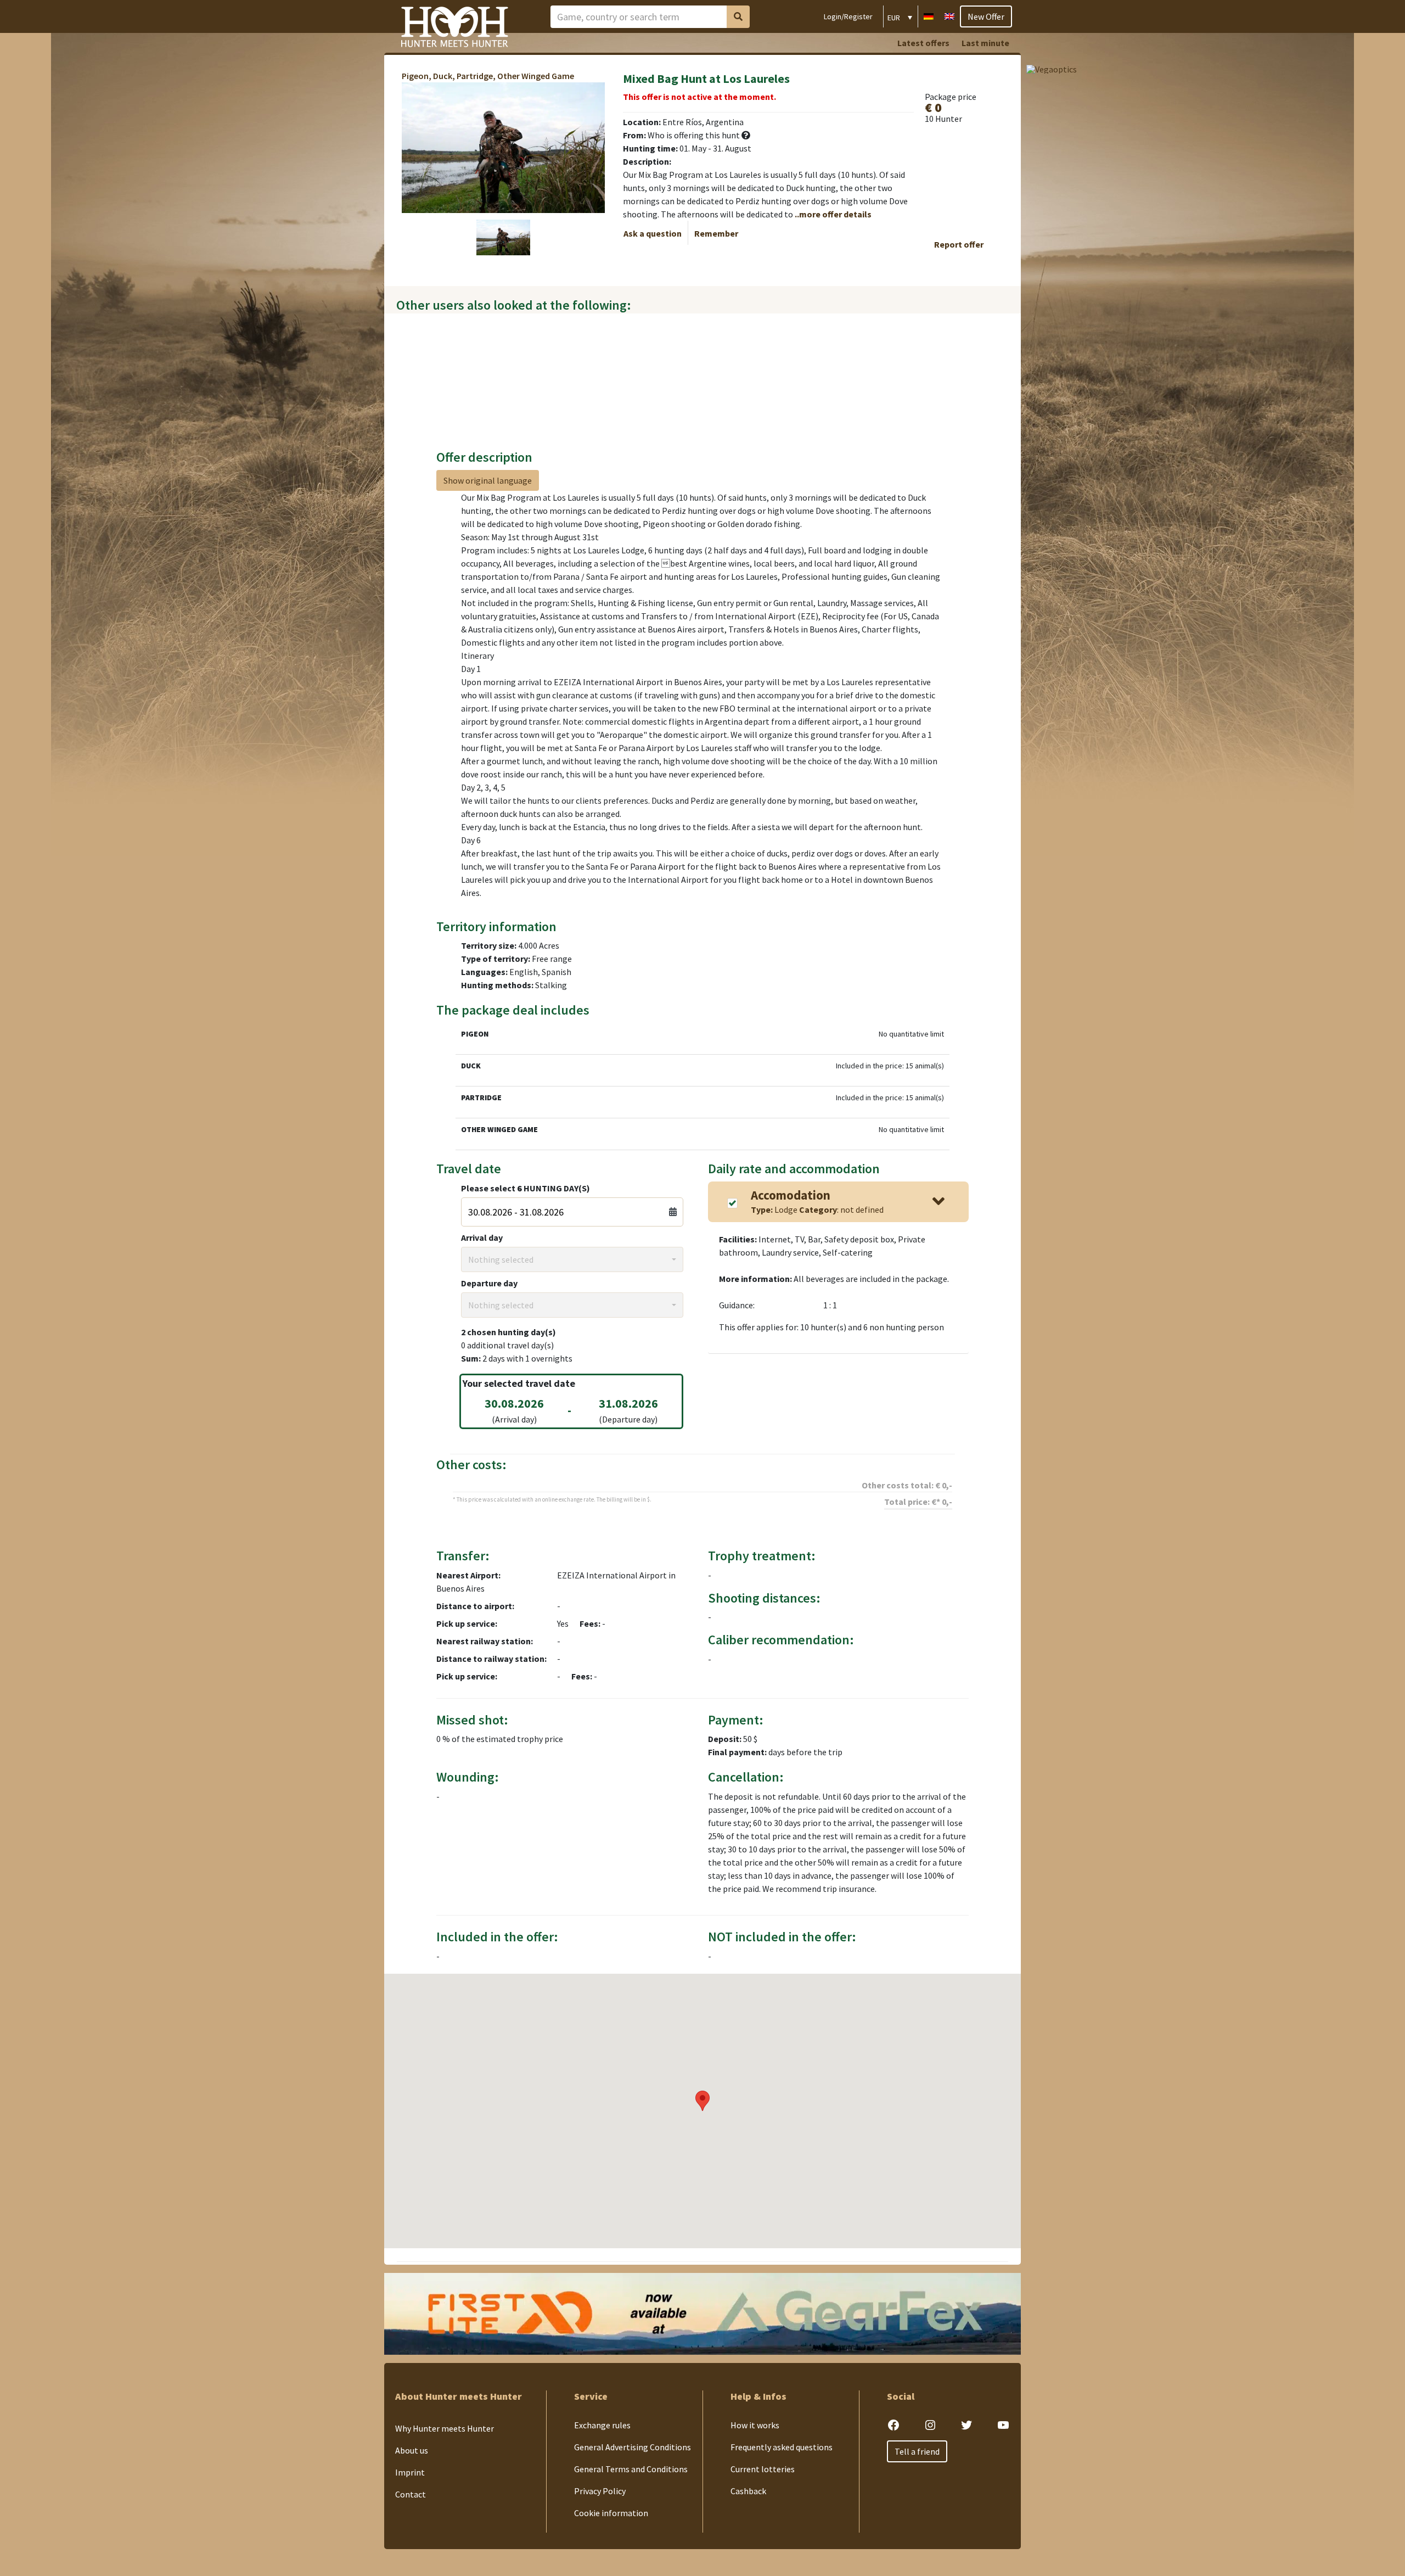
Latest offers (923, 43)
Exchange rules (602, 2425)
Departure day (489, 1283)
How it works (755, 2425)
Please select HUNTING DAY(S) (526, 1188)
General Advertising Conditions (633, 2447)
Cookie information (611, 2513)
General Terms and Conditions (631, 2469)
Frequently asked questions (782, 2447)
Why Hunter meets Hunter (445, 2428)
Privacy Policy (600, 2491)
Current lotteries (763, 2469)
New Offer (986, 16)
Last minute (985, 43)
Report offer (959, 244)
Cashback (748, 2491)
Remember (716, 233)
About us (412, 2450)
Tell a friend (917, 2451)
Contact (411, 2494)
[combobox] (572, 1259)
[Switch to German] (929, 15)
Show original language (488, 480)
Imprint (410, 2472)
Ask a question (653, 233)
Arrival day (482, 1237)
